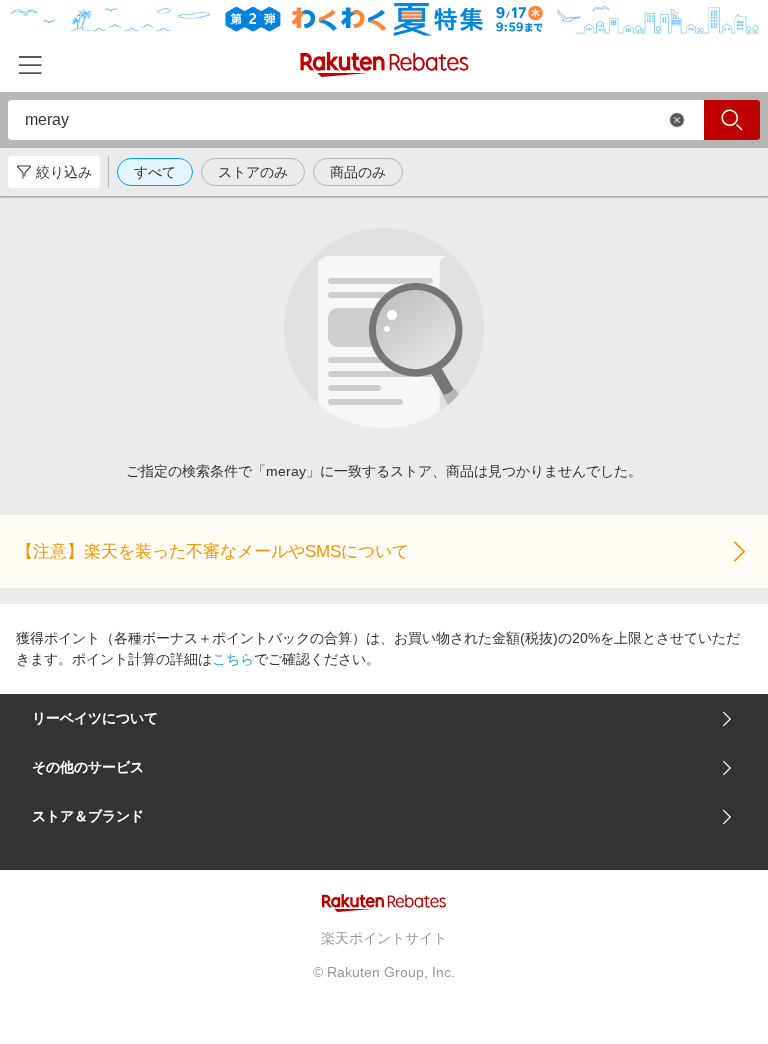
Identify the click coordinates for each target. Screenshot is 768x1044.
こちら (233, 659)
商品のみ (358, 172)
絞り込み (64, 172)
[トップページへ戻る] (384, 64)
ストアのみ (253, 172)
